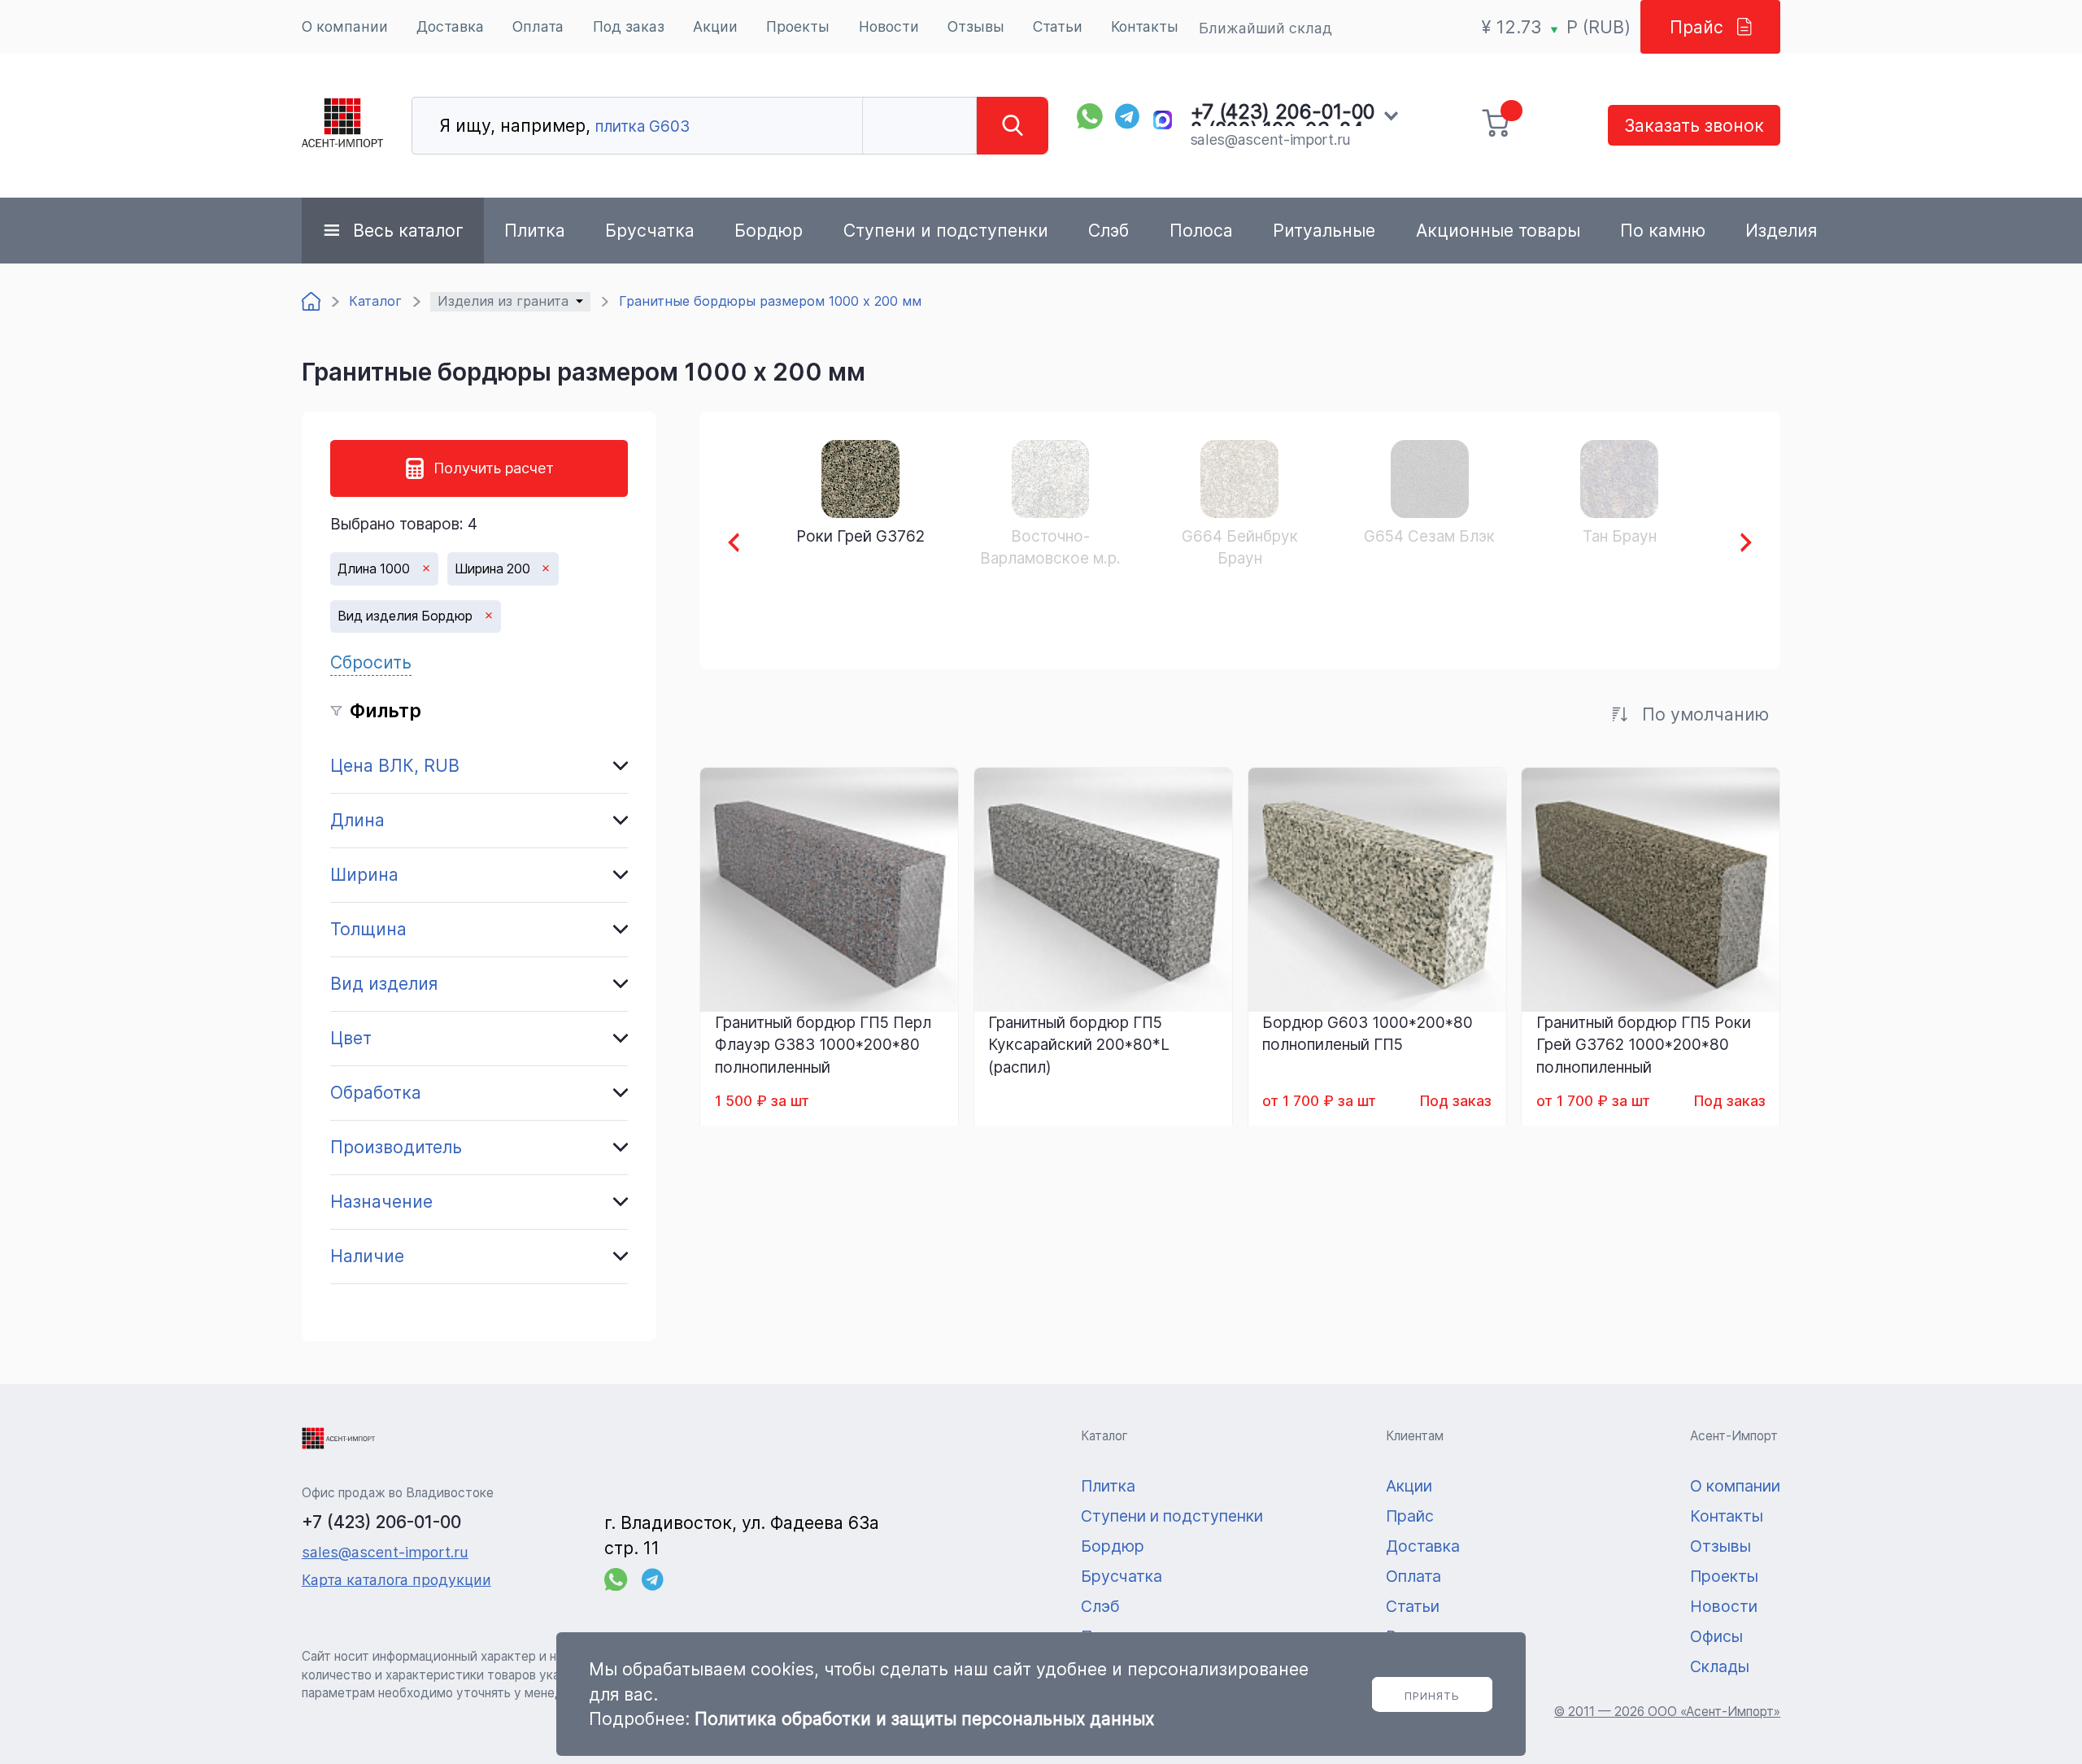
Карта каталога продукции (396, 1580)
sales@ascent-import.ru (1270, 139)
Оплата (538, 26)
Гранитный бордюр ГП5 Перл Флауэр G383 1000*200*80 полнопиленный (823, 1045)
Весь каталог (408, 230)
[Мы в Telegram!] (1128, 116)
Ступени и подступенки (946, 230)
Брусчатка (650, 230)
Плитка (535, 230)
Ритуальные (1324, 230)
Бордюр (769, 230)
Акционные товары (1498, 230)
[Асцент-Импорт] (342, 126)
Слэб (1109, 230)
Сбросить (371, 662)
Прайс (1697, 27)
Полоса (1201, 230)
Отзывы (976, 26)
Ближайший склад (1265, 28)
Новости (889, 26)
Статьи (1058, 26)
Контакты (1145, 26)
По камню (1663, 230)
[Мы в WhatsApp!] (1090, 116)
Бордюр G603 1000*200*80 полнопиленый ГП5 (1368, 1034)
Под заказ (629, 26)
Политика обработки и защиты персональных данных (924, 1718)
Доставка (450, 26)
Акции (715, 26)
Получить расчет (494, 468)
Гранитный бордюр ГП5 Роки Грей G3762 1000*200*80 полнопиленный (1644, 1045)
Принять (1432, 1696)
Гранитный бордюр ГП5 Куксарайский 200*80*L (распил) (1079, 1045)
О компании (345, 26)
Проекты (798, 26)
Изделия (1781, 230)
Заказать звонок (1694, 125)
